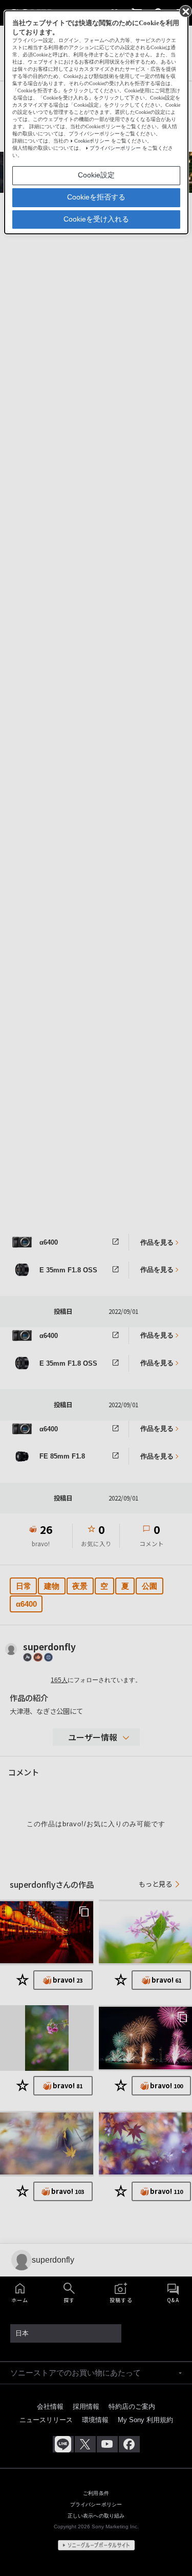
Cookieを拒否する (96, 197)
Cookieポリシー (92, 141)
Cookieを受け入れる (96, 219)
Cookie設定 (96, 175)
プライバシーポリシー (115, 148)
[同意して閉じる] (185, 11)
